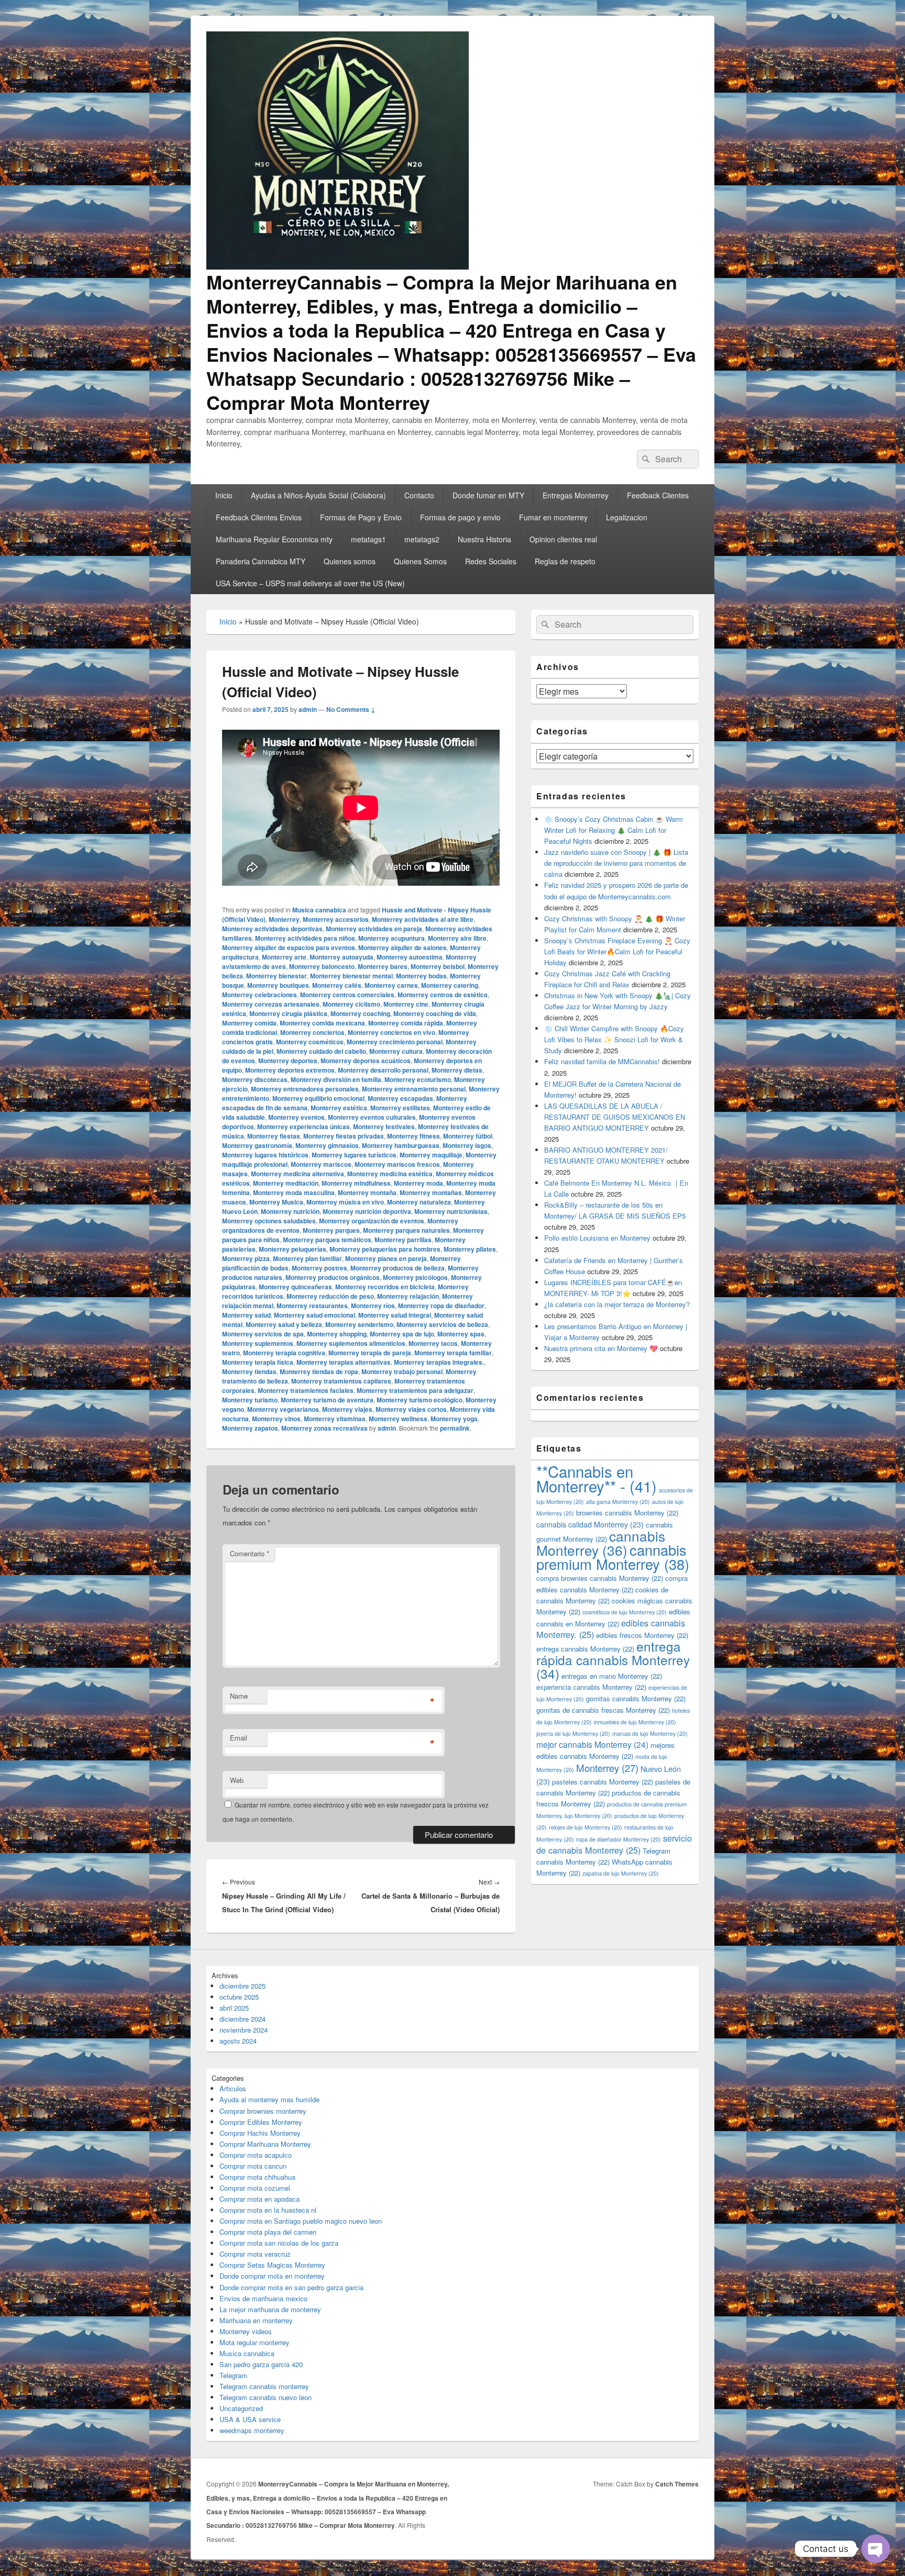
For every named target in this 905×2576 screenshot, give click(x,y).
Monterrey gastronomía (257, 1145)
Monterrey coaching (360, 1013)
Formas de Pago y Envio (361, 517)
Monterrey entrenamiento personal (414, 1089)
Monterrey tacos (433, 1343)
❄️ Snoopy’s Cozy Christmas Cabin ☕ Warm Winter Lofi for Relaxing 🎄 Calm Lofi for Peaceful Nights (614, 830)
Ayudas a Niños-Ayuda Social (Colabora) (318, 495)
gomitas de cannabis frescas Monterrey (603, 1710)
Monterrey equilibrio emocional (318, 1098)
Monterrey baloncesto (322, 966)
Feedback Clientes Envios (259, 517)
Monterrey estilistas (400, 1108)
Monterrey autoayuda (341, 957)
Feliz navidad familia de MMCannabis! (602, 1061)
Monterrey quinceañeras (295, 1287)
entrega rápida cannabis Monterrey (613, 1660)
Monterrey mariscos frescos (397, 1164)
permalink (455, 1428)
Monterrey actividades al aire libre (423, 919)
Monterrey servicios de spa (263, 1334)
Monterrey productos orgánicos (333, 1277)
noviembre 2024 (244, 2030)
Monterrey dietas (457, 1070)
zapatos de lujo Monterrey (621, 1873)
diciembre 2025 (242, 1986)
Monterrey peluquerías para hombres (385, 1249)
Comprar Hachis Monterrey (260, 2133)
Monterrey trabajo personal (402, 1371)
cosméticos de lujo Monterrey (625, 1612)
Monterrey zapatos (250, 1428)
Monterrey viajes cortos (411, 1409)
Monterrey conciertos (312, 1032)
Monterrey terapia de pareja (370, 1353)
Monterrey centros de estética (443, 995)
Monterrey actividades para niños (305, 938)
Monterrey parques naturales (406, 1230)
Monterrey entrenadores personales (305, 1089)
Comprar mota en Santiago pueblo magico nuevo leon (301, 2221)
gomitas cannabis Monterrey (636, 1698)
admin (308, 709)
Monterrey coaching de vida (435, 1013)
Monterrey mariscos (321, 1164)
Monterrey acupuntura (391, 938)
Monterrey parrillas (403, 1240)
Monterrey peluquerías (293, 1249)
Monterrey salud (246, 1315)
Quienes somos (350, 561)
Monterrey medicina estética (390, 1174)
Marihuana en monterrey (256, 2320)
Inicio (224, 495)
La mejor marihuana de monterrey (270, 2309)
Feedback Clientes (658, 495)
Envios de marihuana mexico (263, 2298)
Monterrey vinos (276, 1419)
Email (239, 1738)
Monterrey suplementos (258, 1343)
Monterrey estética (339, 1108)
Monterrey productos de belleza (398, 1268)
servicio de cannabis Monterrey (614, 1844)
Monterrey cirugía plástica (288, 1013)
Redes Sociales (491, 561)
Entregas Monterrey (576, 495)
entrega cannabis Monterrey (585, 1649)
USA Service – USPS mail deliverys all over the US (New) (310, 583)
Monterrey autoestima (410, 957)
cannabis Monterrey (601, 1543)
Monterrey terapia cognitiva (284, 1353)
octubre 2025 (239, 1997)
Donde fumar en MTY (488, 495)
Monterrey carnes (391, 985)
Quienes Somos (420, 561)
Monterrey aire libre (457, 938)
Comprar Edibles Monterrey (261, 2122)
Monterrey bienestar (277, 976)
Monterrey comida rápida (406, 1023)
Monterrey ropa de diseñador (441, 1306)
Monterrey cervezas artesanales (271, 1004)
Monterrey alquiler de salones (402, 947)
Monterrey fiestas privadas (344, 1136)
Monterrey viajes (347, 1409)
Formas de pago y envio (460, 517)
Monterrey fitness (413, 1136)
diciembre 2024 (242, 2019)
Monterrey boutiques (278, 985)
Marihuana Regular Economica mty (274, 539)
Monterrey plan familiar (307, 1258)
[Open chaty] (876, 2549)
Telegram (233, 2375)
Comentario (250, 1553)
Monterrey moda (418, 1183)
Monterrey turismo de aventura (327, 1400)
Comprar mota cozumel (255, 2188)
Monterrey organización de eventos (372, 1221)
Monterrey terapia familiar (453, 1353)
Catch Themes (677, 2484)
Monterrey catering (450, 985)
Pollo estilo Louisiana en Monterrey (597, 1238)
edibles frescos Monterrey (642, 1635)
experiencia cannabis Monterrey (591, 1687)
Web (237, 1780)
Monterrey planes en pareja (386, 1258)
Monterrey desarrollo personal (383, 1070)
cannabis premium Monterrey (613, 1557)
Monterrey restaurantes (312, 1306)
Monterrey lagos (467, 1145)
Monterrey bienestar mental (351, 976)
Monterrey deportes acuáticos (366, 1061)
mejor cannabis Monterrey (592, 1744)
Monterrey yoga (454, 1419)
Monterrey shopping (337, 1334)
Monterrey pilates (470, 1249)
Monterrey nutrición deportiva (367, 1211)
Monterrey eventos (296, 1117)
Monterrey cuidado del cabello (321, 1051)
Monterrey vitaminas (335, 1419)
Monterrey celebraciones (260, 995)
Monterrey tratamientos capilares (341, 1381)
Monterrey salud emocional (314, 1315)
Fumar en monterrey (553, 517)
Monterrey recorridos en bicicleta (385, 1287)
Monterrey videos (246, 2331)
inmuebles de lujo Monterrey (635, 1722)
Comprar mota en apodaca (260, 2199)
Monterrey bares (383, 966)
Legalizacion (627, 517)
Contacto (419, 495)
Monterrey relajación (408, 1296)
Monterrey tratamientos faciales (306, 1390)
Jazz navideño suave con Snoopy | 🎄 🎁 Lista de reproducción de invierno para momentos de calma (616, 863)
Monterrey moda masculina (294, 1192)
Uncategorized (241, 2408)
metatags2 (422, 539)
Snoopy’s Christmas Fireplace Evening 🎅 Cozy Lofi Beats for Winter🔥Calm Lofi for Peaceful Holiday (617, 951)
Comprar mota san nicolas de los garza (279, 2243)
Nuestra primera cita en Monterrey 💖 (601, 1348)
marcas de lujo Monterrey (650, 1733)
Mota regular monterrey (255, 2342)
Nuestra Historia (484, 539)
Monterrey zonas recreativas (324, 1428)
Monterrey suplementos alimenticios (351, 1343)
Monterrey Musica (276, 1202)
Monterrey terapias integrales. (439, 1362)
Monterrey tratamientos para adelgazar (415, 1390)
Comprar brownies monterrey (263, 2111)
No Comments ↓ (351, 709)
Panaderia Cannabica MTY (261, 561)
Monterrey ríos (373, 1306)
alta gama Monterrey (618, 1502)
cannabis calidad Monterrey (590, 1524)
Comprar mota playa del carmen (268, 2232)
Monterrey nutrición (290, 1211)
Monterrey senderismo (359, 1324)
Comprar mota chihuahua (257, 2177)
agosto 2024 (238, 2041)
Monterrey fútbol (468, 1136)
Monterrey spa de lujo (402, 1334)
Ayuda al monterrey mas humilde (269, 2099)
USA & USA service (250, 2419)
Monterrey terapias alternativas (344, 1362)
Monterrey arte (284, 957)
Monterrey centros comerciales (347, 995)
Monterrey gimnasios (327, 1145)
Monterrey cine (406, 1004)
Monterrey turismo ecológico (420, 1400)
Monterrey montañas (431, 1192)
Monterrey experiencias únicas (303, 1127)
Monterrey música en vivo (345, 1202)
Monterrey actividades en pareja (374, 929)
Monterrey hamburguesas (401, 1145)
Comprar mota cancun (253, 2166)
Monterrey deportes (288, 1061)
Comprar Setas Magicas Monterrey (272, 2265)
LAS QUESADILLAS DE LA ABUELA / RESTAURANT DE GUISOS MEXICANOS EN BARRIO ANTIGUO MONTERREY (615, 1117)
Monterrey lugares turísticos (354, 1155)
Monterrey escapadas (400, 1098)
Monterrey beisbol (438, 966)
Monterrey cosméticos (310, 1042)
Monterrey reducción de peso (330, 1296)
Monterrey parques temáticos (327, 1240)
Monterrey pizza (246, 1258)
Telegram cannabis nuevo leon (266, 2397)
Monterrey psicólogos (415, 1277)
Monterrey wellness (398, 1419)
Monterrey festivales (384, 1127)
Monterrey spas (461, 1334)
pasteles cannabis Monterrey (603, 1782)
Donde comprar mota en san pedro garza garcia (291, 2287)
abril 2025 (234, 2008)
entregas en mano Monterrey (612, 1676)
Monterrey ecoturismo (418, 1079)
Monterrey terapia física (258, 1362)
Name (239, 1696)
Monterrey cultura (396, 1051)
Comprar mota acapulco (256, 2155)
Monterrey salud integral (395, 1315)
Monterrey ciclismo (351, 1004)
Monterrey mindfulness (356, 1183)
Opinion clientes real (563, 539)
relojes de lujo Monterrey (586, 1827)
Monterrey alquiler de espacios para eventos (289, 947)
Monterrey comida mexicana (322, 1023)
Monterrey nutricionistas (451, 1211)
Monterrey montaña (367, 1192)
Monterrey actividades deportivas (272, 929)
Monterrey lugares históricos (265, 1155)
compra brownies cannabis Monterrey (600, 1578)
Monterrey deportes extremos (290, 1070)
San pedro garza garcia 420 (261, 2364)
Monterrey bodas (421, 976)
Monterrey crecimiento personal (395, 1042)
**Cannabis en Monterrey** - (597, 1478)
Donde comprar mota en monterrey (272, 2276)
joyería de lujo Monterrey (573, 1733)
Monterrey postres (319, 1268)
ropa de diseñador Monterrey (619, 1839)
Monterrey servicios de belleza (442, 1324)
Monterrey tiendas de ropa (319, 1371)
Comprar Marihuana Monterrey (265, 2144)
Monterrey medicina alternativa (297, 1174)
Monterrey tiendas (249, 1371)
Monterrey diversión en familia (336, 1079)
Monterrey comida (249, 1023)
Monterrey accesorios (336, 919)
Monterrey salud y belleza (284, 1324)
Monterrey (284, 919)
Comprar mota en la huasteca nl (268, 2210)
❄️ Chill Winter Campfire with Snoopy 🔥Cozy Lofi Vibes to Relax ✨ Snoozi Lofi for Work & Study (614, 1039)
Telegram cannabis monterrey (264, 2386)
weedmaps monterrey (252, 2430)
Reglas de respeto (565, 561)
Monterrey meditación (286, 1183)
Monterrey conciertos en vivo (391, 1032)
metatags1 (368, 539)
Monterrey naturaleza (419, 1202)
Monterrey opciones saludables (269, 1221)
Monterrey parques (331, 1230)
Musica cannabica (319, 910)
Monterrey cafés (337, 985)
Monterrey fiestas (274, 1136)
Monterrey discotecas (255, 1079)
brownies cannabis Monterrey (627, 1513)
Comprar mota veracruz (255, 2254)
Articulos (233, 2088)
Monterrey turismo (250, 1400)
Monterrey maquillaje (431, 1155)
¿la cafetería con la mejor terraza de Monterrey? (617, 1304)
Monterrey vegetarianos (283, 1409)
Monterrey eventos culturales (372, 1117)
